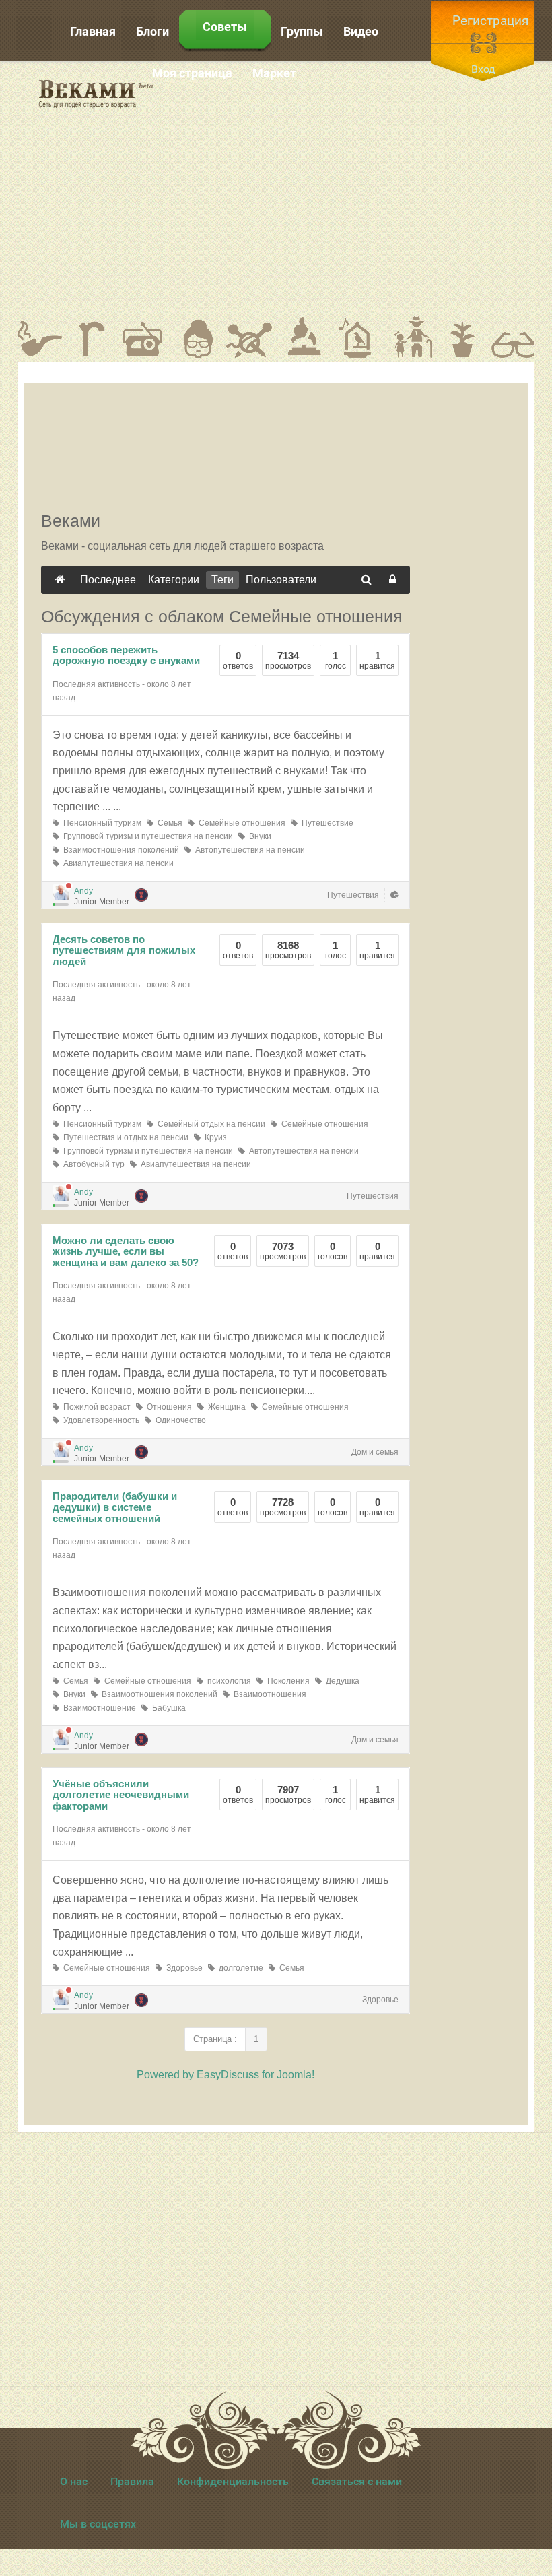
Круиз (214, 1137)
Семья (168, 823)
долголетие (239, 1968)
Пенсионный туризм (100, 823)
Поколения (286, 1681)
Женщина (225, 1407)
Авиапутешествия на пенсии (116, 863)
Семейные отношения (240, 823)
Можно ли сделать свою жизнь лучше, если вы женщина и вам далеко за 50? (126, 1251)
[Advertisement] (353, 188)
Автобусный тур (92, 1164)
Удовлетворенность (99, 1420)
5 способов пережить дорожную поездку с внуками (126, 655)
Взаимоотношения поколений (119, 850)
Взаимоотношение (98, 1708)
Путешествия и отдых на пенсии (124, 1137)
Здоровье (182, 1968)
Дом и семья (375, 1452)
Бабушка (167, 1708)
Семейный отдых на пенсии (209, 1124)
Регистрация (490, 21)
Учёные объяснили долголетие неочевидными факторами (121, 1795)
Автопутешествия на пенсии (248, 850)
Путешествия (353, 895)
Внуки (258, 836)
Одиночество (179, 1420)
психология (227, 1681)
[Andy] (61, 892)
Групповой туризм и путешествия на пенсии (146, 836)
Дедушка (341, 1681)
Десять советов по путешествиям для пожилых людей (124, 950)
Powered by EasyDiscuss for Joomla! (226, 2075)
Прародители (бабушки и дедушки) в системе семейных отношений (115, 1507)
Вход (483, 69)
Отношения (167, 1407)
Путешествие (325, 823)
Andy (83, 891)
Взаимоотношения (268, 1694)
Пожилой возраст (95, 1407)
